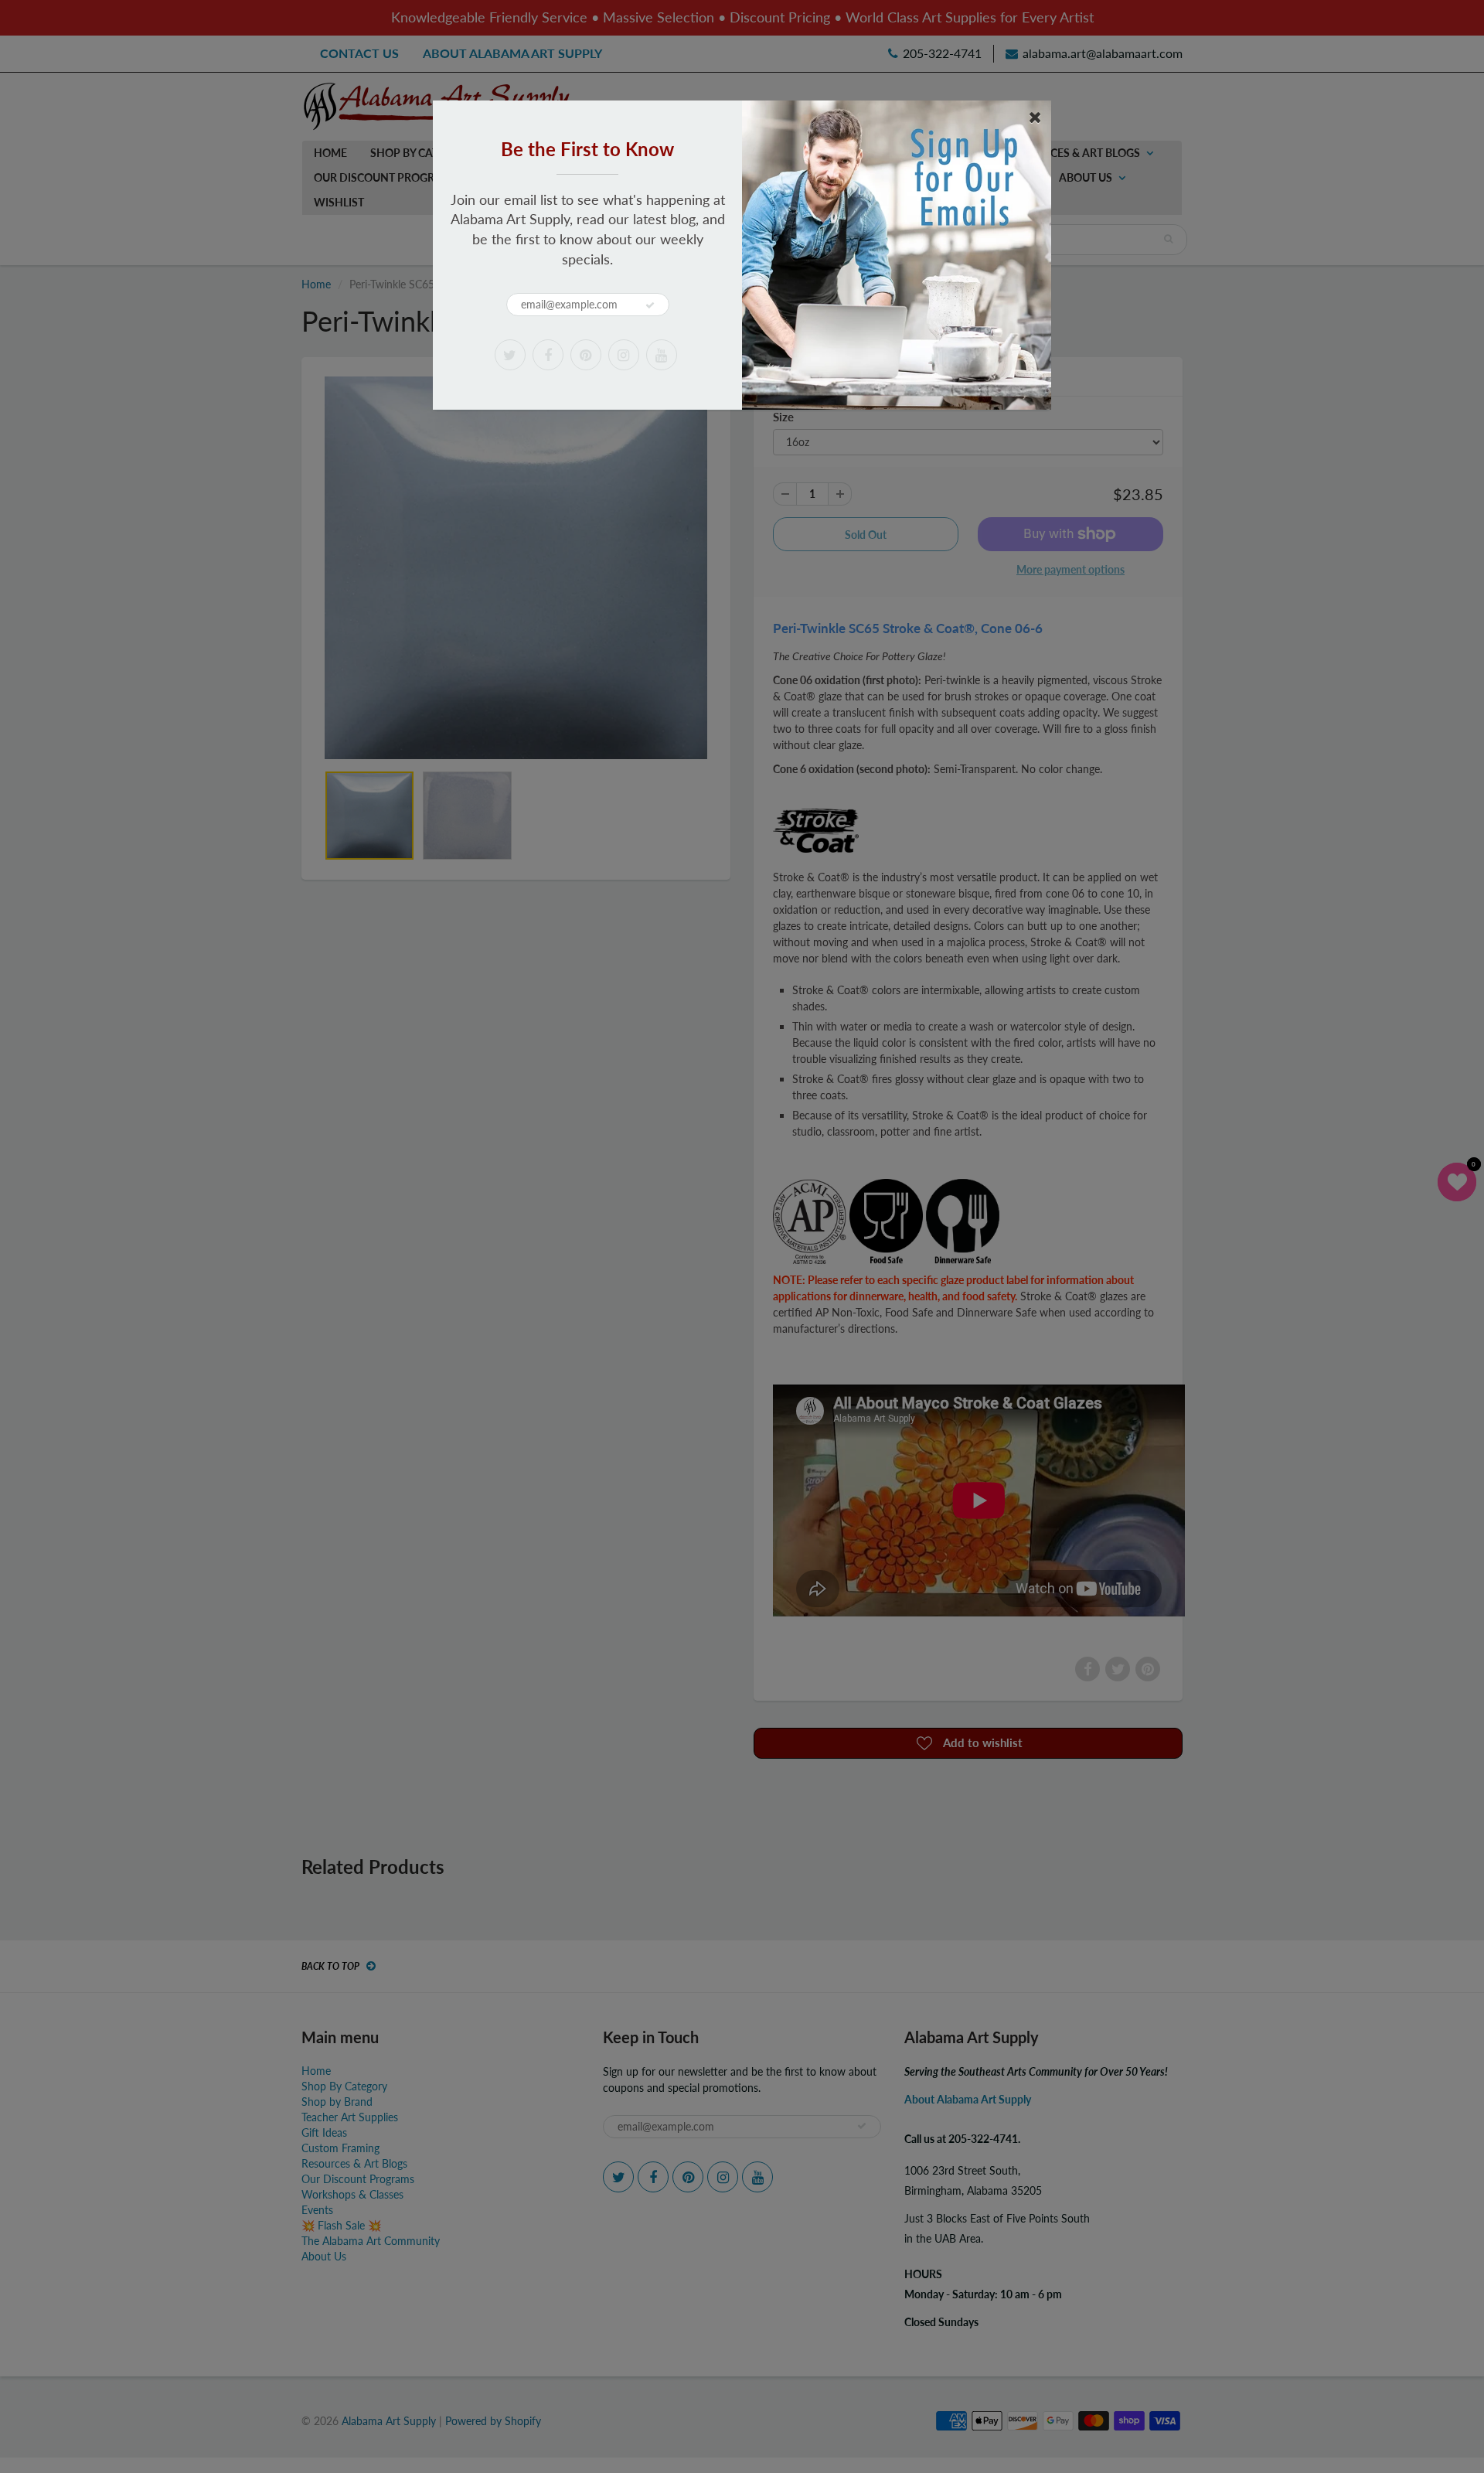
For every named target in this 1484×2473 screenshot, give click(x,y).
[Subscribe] (650, 305)
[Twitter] (510, 355)
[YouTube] (662, 355)
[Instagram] (624, 355)
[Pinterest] (586, 355)
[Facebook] (548, 355)
